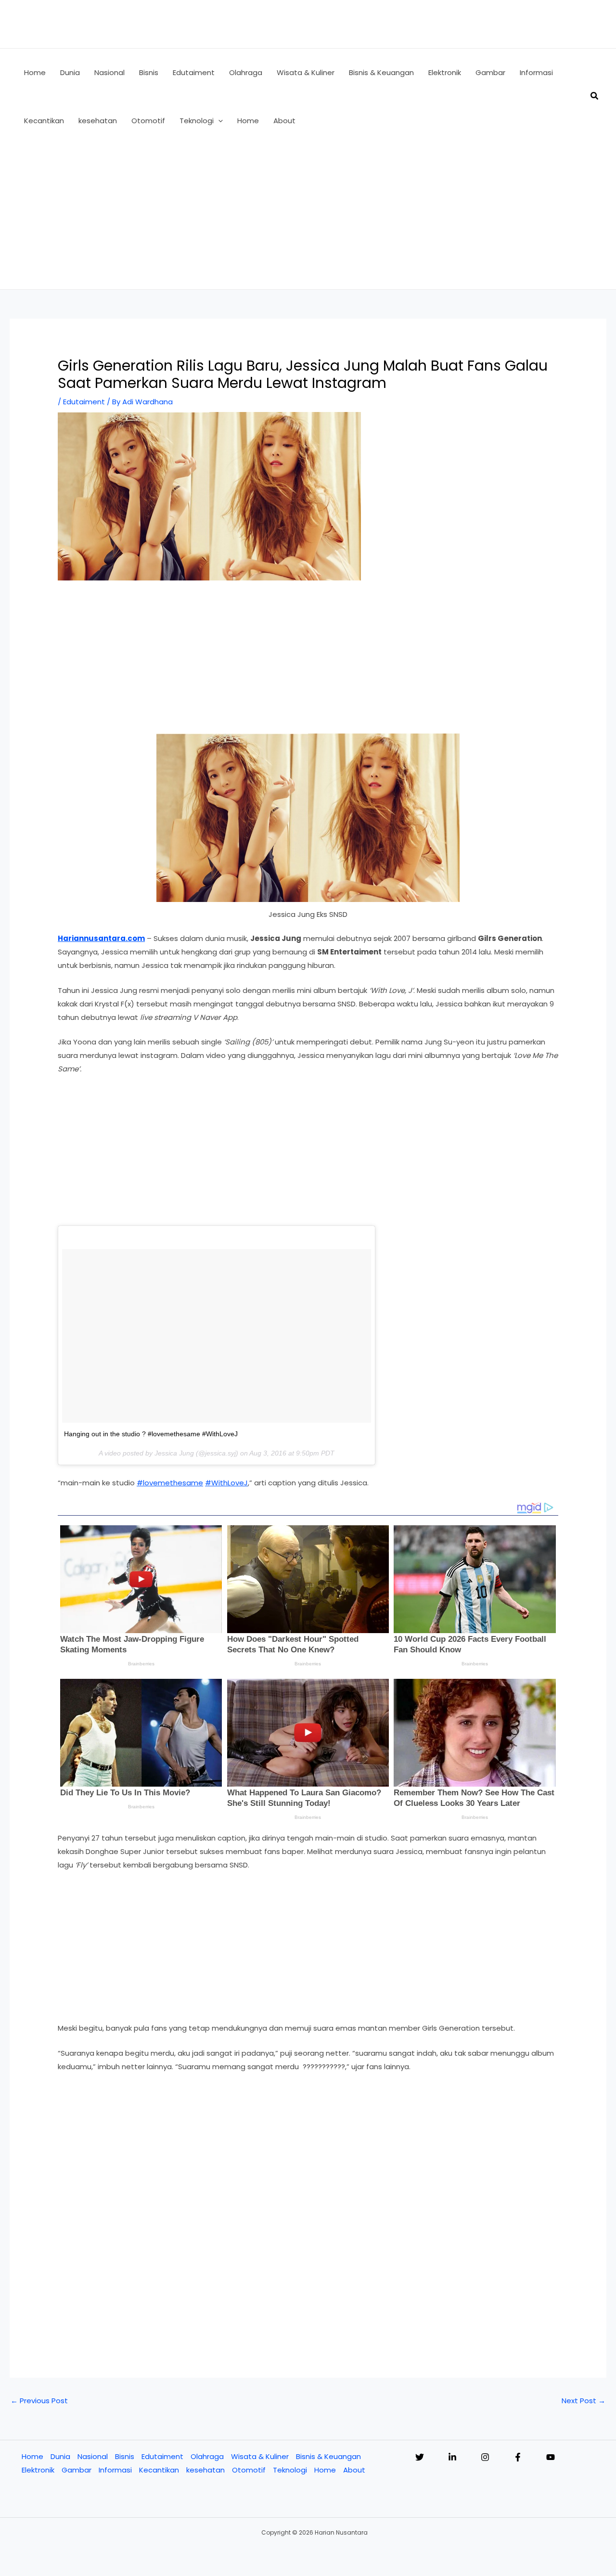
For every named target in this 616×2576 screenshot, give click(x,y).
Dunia (60, 2456)
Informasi (115, 2470)
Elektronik (38, 2470)
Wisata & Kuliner (260, 2456)
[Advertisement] (308, 217)
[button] (218, 121)
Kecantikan (159, 2470)
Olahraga (207, 2456)
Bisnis (125, 2456)
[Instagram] (485, 2457)
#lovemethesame (170, 1483)
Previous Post (39, 2401)
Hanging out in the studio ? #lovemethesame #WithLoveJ (151, 1434)
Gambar (77, 2470)
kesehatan (205, 2470)
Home (32, 2456)
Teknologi (290, 2470)
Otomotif (249, 2470)
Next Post (584, 2401)
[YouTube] (551, 2457)
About (354, 2470)
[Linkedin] (452, 2457)
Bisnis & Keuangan (328, 2456)
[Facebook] (518, 2457)
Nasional (93, 2456)
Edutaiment (84, 402)
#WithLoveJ (226, 1483)
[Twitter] (420, 2457)
